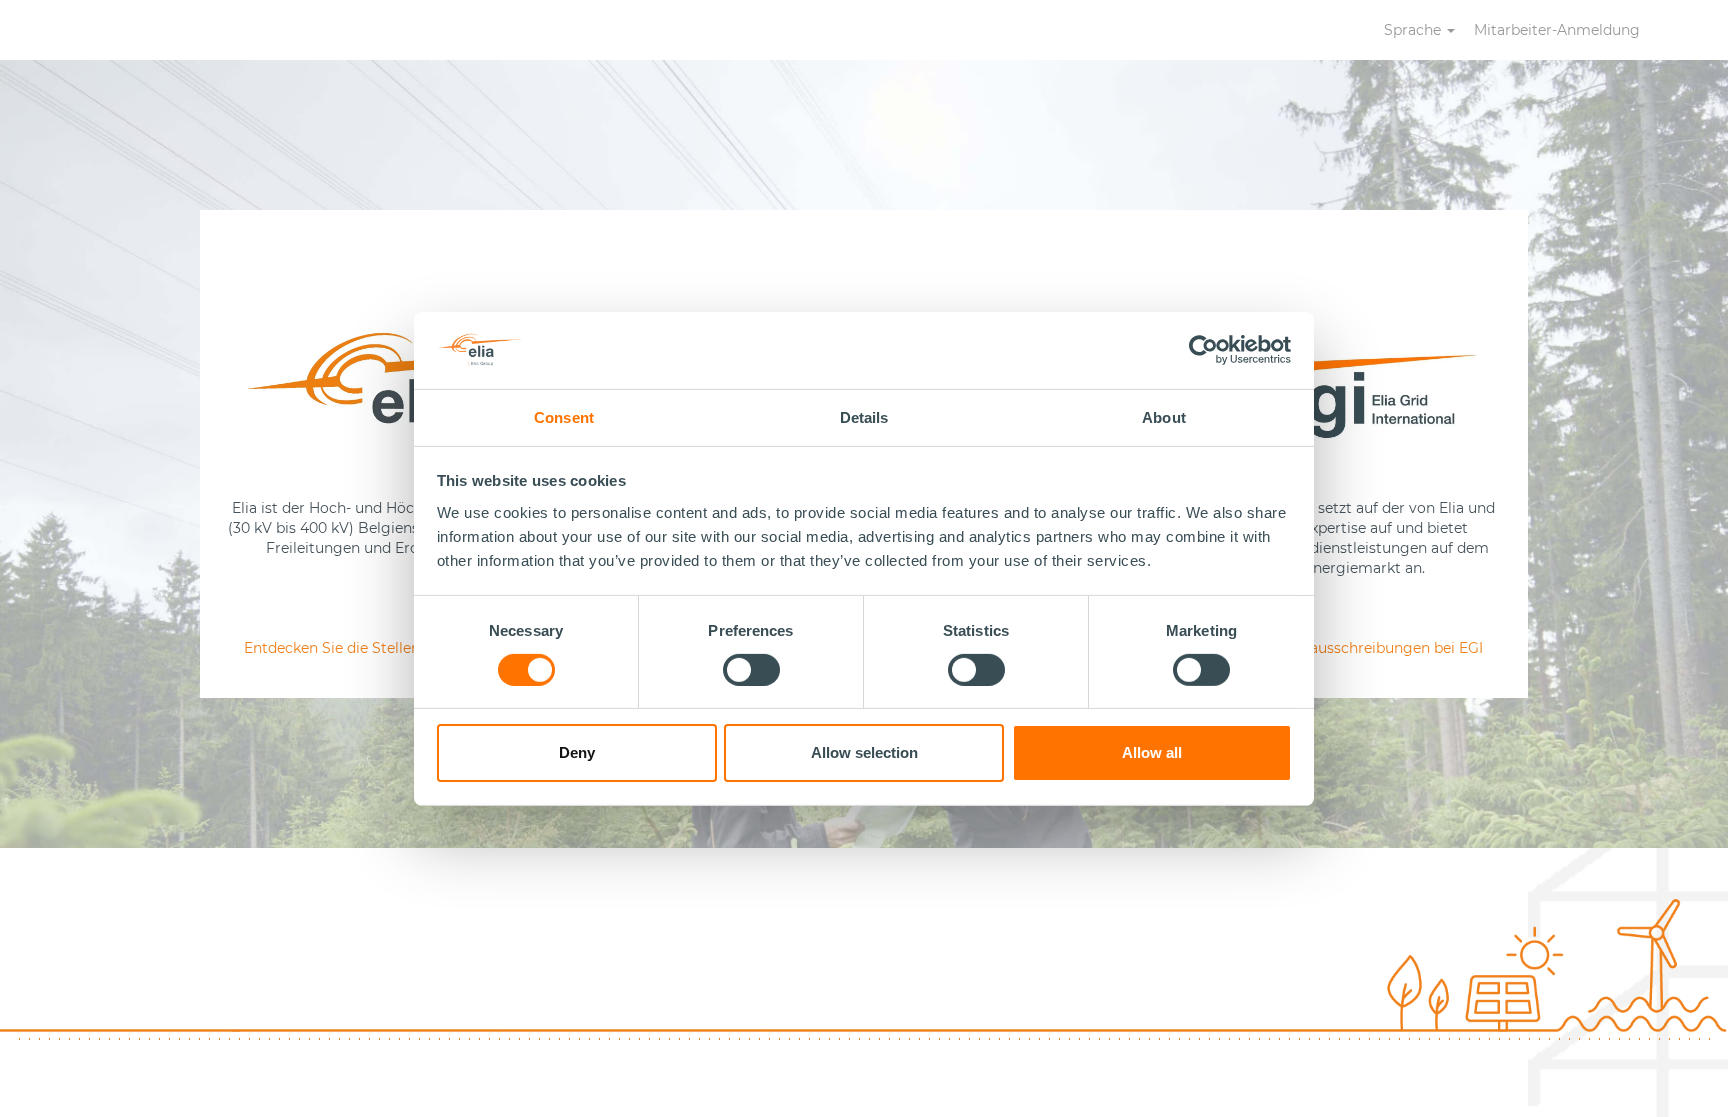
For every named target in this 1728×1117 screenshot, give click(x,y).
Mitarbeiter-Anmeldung (1557, 30)
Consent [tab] (564, 416)
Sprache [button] (1414, 30)
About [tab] (1164, 416)
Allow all (1152, 752)
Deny (577, 752)
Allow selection (864, 752)
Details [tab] (864, 416)
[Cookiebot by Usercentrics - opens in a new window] (1204, 350)
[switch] (751, 670)
